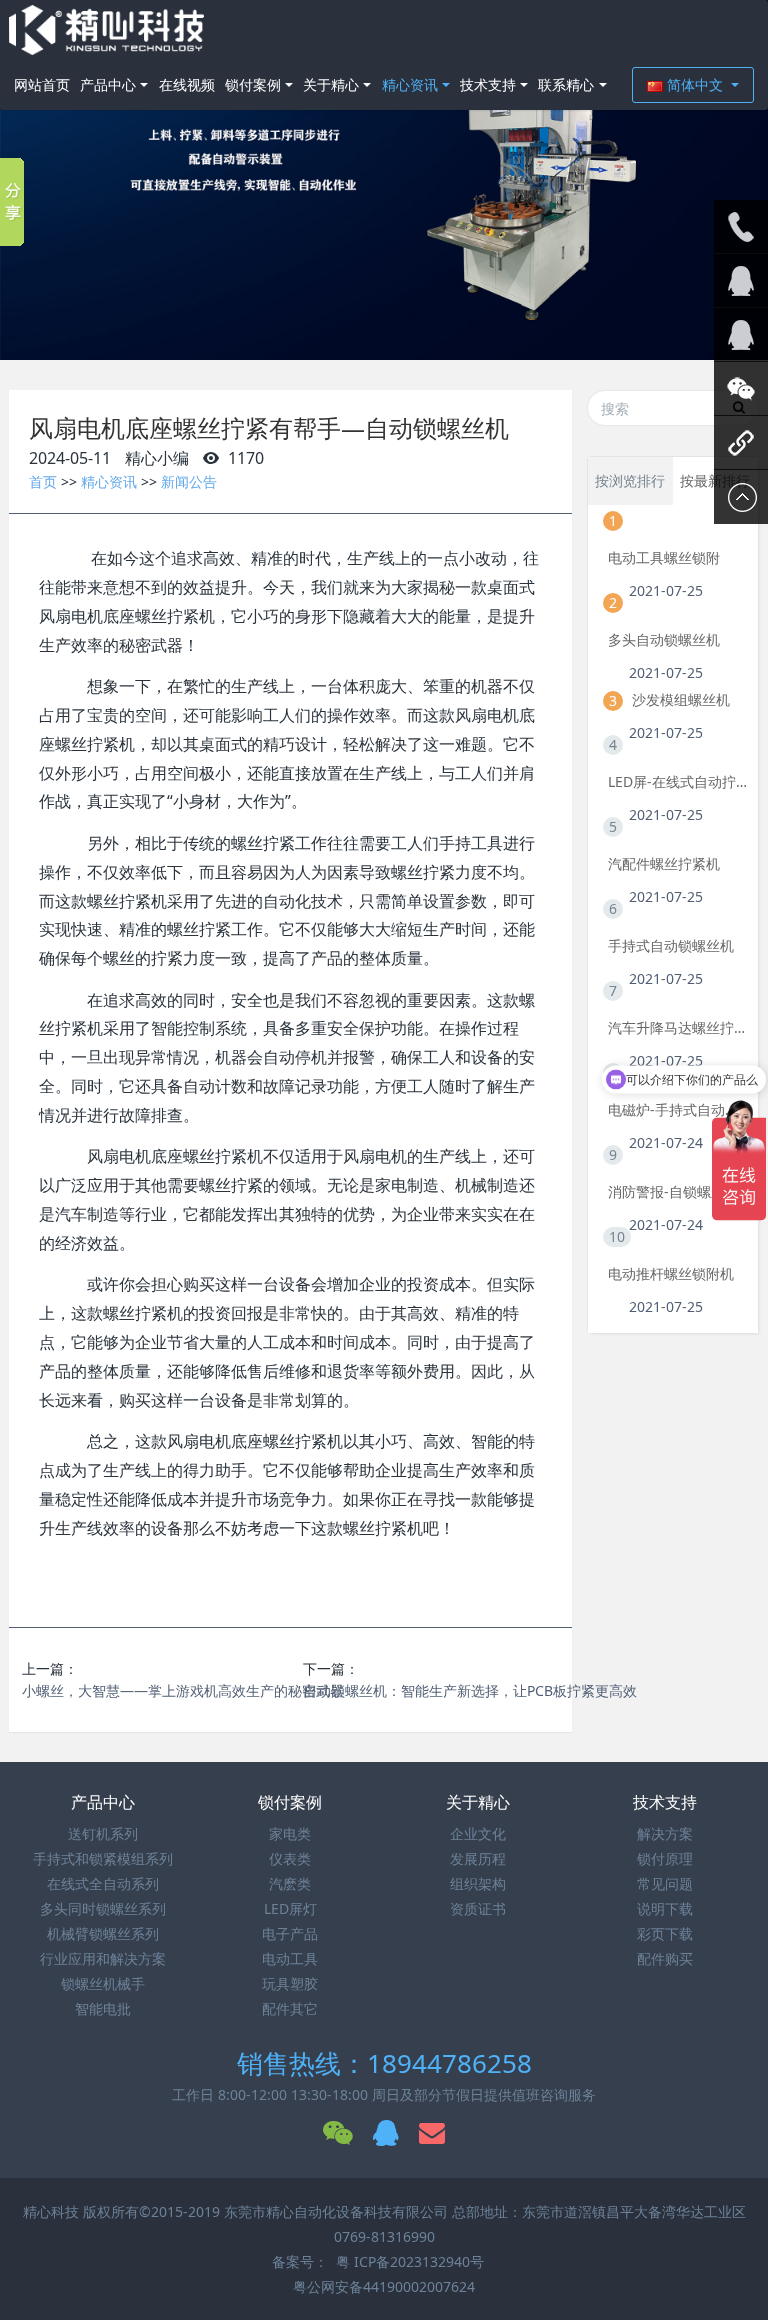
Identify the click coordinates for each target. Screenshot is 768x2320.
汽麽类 (290, 1883)
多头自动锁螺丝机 (664, 639)
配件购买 (665, 1958)
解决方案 (665, 1833)
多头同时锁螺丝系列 (103, 1908)
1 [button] (360, 330)
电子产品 (290, 1933)
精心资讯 (410, 84)
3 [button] (408, 330)
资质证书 (478, 1908)
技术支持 (488, 84)
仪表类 (290, 1858)
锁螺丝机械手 (103, 1983)
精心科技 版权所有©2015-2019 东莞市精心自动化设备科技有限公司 (237, 2211)
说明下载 (665, 1908)
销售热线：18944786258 (384, 2063)
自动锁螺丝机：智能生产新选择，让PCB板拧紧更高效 (470, 1690)
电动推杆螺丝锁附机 (671, 1273)
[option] (384, 180)
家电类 (290, 1833)
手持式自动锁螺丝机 (671, 945)
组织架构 (478, 1883)
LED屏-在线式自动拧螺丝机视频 (678, 781)
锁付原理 (665, 1858)
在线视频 (187, 84)
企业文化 (478, 1833)
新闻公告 (189, 481)
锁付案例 (253, 84)
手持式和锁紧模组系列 (103, 1858)
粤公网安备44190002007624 (384, 2286)
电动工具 (290, 1958)
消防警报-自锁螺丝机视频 (678, 1191)
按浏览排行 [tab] (630, 480)
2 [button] (384, 330)
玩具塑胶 (290, 1983)
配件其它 (290, 2008)
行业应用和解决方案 (103, 1958)
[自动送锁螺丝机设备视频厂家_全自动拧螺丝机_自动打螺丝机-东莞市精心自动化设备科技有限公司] (106, 30)
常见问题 (665, 1883)
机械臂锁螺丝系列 (103, 1933)
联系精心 (566, 84)
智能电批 (103, 2008)
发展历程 (478, 1858)
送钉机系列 (103, 1833)
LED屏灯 (290, 1908)
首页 (43, 481)
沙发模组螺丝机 (681, 699)
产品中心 (108, 84)
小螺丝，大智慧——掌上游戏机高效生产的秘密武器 (183, 1690)
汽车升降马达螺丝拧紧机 (678, 1027)
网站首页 (42, 84)
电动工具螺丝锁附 (664, 557)
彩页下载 (665, 1933)
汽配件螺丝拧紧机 (664, 863)
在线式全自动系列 (103, 1883)
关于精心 (331, 84)
